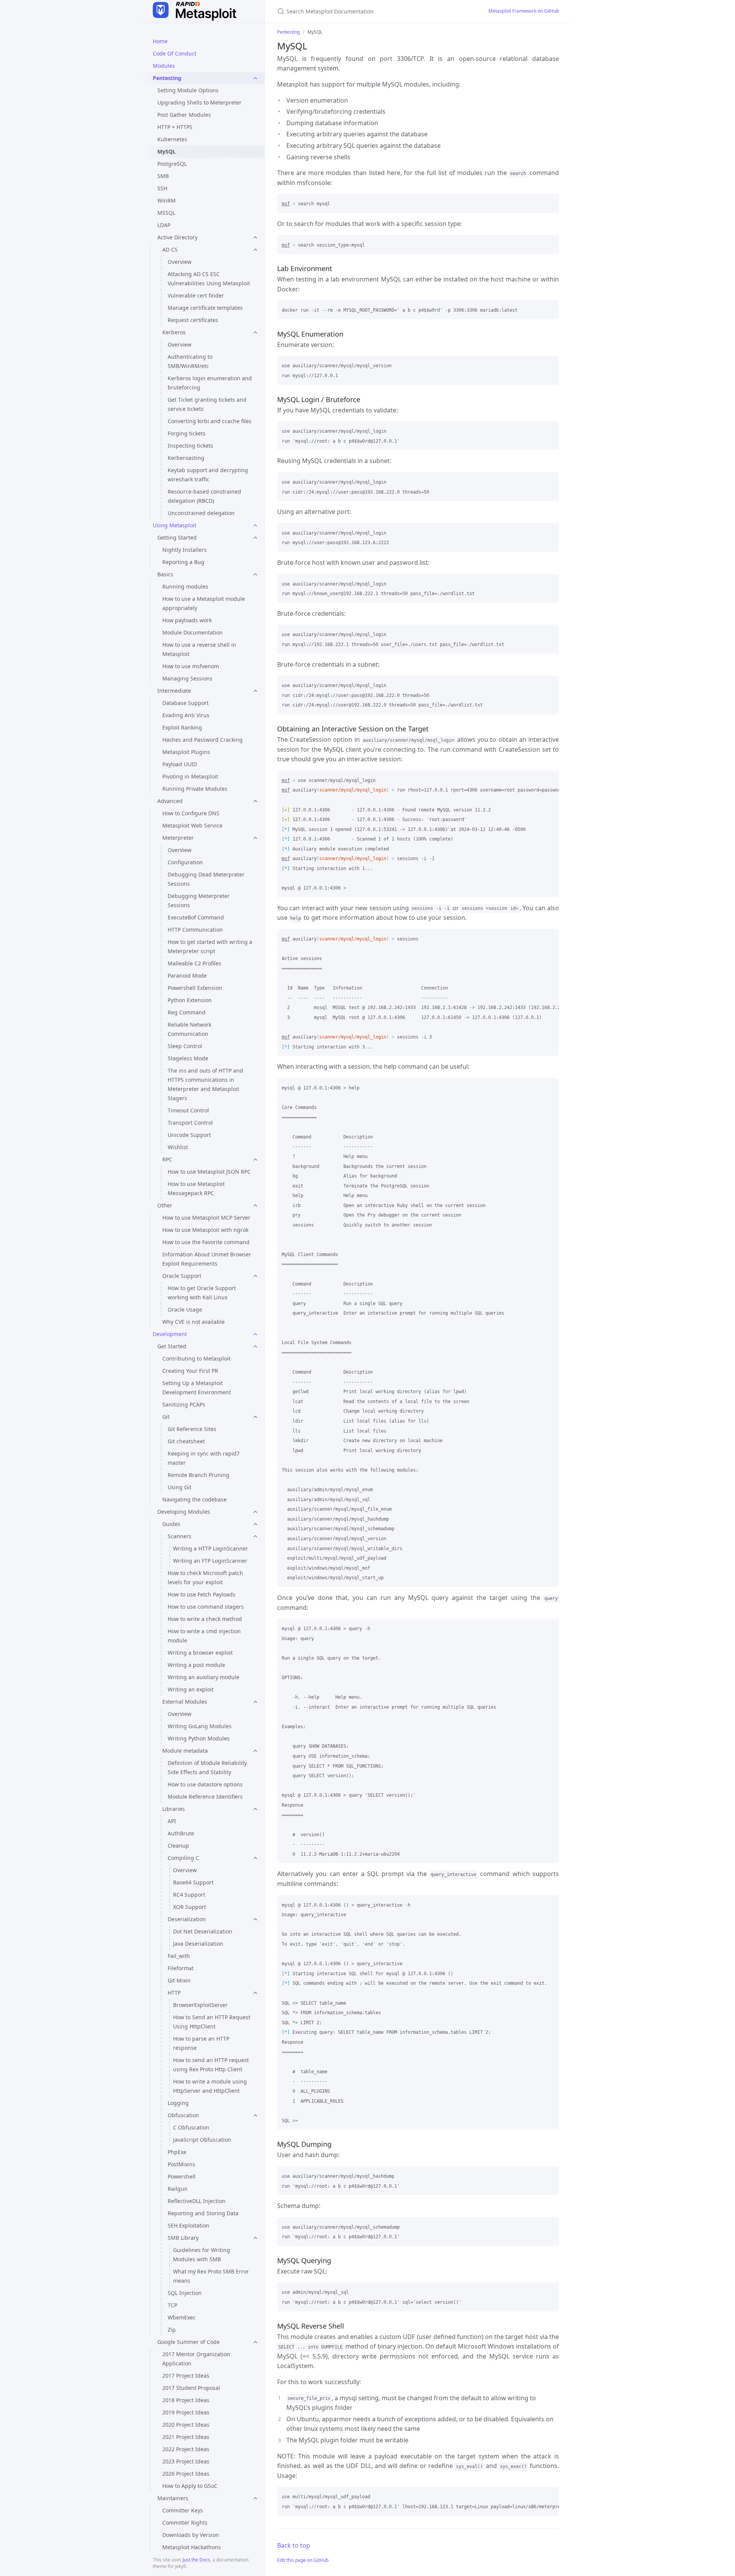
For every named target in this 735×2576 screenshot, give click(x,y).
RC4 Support (189, 1895)
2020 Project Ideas (186, 2425)
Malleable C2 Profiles (194, 963)
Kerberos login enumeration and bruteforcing (210, 383)
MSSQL (166, 213)
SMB (163, 176)
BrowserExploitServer (200, 2005)
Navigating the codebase (194, 1499)
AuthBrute (181, 1833)
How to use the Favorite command (206, 1242)
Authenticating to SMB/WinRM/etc (190, 361)
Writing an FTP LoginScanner (210, 1561)
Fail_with (179, 1956)
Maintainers (173, 2498)
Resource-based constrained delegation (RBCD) (204, 496)
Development (170, 1334)
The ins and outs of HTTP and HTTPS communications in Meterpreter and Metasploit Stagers (205, 1084)
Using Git (180, 1487)
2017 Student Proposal (191, 2388)
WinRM (167, 200)
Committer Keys (183, 2510)
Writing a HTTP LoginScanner (211, 1548)
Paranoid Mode (187, 976)
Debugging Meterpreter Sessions (199, 900)
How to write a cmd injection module (204, 1636)
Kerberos (174, 332)
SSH (162, 188)
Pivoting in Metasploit (190, 776)
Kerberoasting (186, 458)
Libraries (174, 1809)
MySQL (167, 151)
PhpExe (177, 2152)
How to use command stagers (206, 1607)
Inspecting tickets (190, 446)
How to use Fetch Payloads (202, 1594)
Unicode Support (189, 1135)
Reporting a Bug (183, 562)
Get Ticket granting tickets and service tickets (207, 404)
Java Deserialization (198, 1944)
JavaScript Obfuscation (202, 2140)
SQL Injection (185, 2293)
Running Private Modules (195, 789)
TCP (172, 2305)
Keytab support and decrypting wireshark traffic (208, 475)
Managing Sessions (187, 678)
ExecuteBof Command (196, 917)
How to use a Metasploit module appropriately (204, 603)
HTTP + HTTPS (175, 127)
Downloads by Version (191, 2535)
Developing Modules (184, 1512)
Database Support (185, 703)
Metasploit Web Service (192, 825)
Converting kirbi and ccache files (210, 421)
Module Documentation (193, 632)
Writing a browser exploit (200, 1653)
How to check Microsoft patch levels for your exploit (205, 1577)
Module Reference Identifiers (205, 1797)
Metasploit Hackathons (192, 2547)
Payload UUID (180, 764)
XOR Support (189, 1907)
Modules (164, 66)
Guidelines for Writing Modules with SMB (202, 2255)
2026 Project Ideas (186, 2474)
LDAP (164, 225)
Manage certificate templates (205, 308)
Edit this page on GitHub (303, 2560)
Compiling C (183, 1858)
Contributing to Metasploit (196, 1358)
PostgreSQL (172, 164)
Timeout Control (188, 1110)
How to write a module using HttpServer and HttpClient (210, 2086)
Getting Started (177, 537)
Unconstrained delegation (201, 513)
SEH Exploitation (189, 2225)
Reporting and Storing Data (203, 2213)
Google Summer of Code (189, 2342)
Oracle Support (182, 1276)
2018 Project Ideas (186, 2400)
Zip (172, 2330)
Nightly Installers (185, 550)
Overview (180, 262)
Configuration (185, 862)
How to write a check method (205, 1619)
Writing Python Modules (199, 1738)
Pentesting (167, 78)
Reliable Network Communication (189, 1029)
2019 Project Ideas (186, 2412)
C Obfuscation (191, 2127)
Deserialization (187, 1919)
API (172, 1821)
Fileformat (181, 1968)
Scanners (180, 1536)
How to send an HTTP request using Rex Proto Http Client (211, 2065)
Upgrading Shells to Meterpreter (199, 102)
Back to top (294, 2545)
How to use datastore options (205, 1784)
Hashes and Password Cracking (203, 740)
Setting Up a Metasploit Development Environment (197, 1388)
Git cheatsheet (186, 1441)
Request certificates (193, 320)
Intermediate (174, 691)
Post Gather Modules (184, 115)
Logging (178, 2103)
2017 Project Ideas (186, 2376)
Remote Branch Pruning (198, 1475)
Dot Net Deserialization (203, 1931)
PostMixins (181, 2164)
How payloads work (187, 620)
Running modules (185, 586)
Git (166, 1417)
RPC (167, 1159)
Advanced (170, 801)
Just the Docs (196, 2560)
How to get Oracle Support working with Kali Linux (202, 1293)
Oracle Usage (185, 1309)
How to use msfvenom (191, 666)
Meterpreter (178, 838)
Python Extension (190, 1000)
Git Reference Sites (192, 1429)
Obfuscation (183, 2115)
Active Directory (177, 237)
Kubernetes (172, 139)
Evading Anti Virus (186, 715)
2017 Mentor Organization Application (196, 2359)
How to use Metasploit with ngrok (205, 1230)
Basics (165, 574)
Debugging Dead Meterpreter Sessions (206, 879)
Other (165, 1205)
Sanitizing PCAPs (184, 1404)
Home (160, 41)
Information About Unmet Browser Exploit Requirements (207, 1259)
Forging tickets (187, 433)
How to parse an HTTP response (201, 2043)
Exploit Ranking (182, 727)
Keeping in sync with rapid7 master (204, 1458)
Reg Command (187, 1012)
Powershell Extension (195, 988)
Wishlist (178, 1147)
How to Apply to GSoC (190, 2486)
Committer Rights (185, 2523)
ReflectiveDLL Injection (197, 2201)
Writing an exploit (191, 1689)
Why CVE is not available (194, 1322)
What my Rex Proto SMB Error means (211, 2276)
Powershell (182, 2176)
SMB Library (183, 2238)
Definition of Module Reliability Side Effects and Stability (207, 1767)
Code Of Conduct (175, 53)
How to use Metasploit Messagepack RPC (196, 1188)
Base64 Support (193, 1882)
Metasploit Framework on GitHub (524, 11)
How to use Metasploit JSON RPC (209, 1172)
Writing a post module (196, 1665)
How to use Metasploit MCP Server (206, 1218)
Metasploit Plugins (186, 752)
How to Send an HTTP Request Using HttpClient (212, 2022)
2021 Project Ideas (186, 2437)
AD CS (170, 249)
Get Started (172, 1346)
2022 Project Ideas (186, 2449)
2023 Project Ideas (186, 2461)
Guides (171, 1524)
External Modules (185, 1702)
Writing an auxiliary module (203, 1677)
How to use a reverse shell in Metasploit (199, 649)
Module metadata (185, 1751)
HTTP (174, 1993)
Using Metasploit (175, 525)
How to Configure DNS (191, 813)
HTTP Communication (195, 930)
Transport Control (190, 1123)
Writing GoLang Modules (200, 1726)
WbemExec (182, 2317)
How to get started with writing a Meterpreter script (210, 946)
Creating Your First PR (190, 1371)
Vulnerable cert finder (196, 295)
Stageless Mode (188, 1058)
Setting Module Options (188, 90)
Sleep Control (185, 1046)
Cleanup (178, 1846)
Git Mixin (179, 1980)
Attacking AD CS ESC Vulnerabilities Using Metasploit (209, 279)
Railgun (178, 2189)
